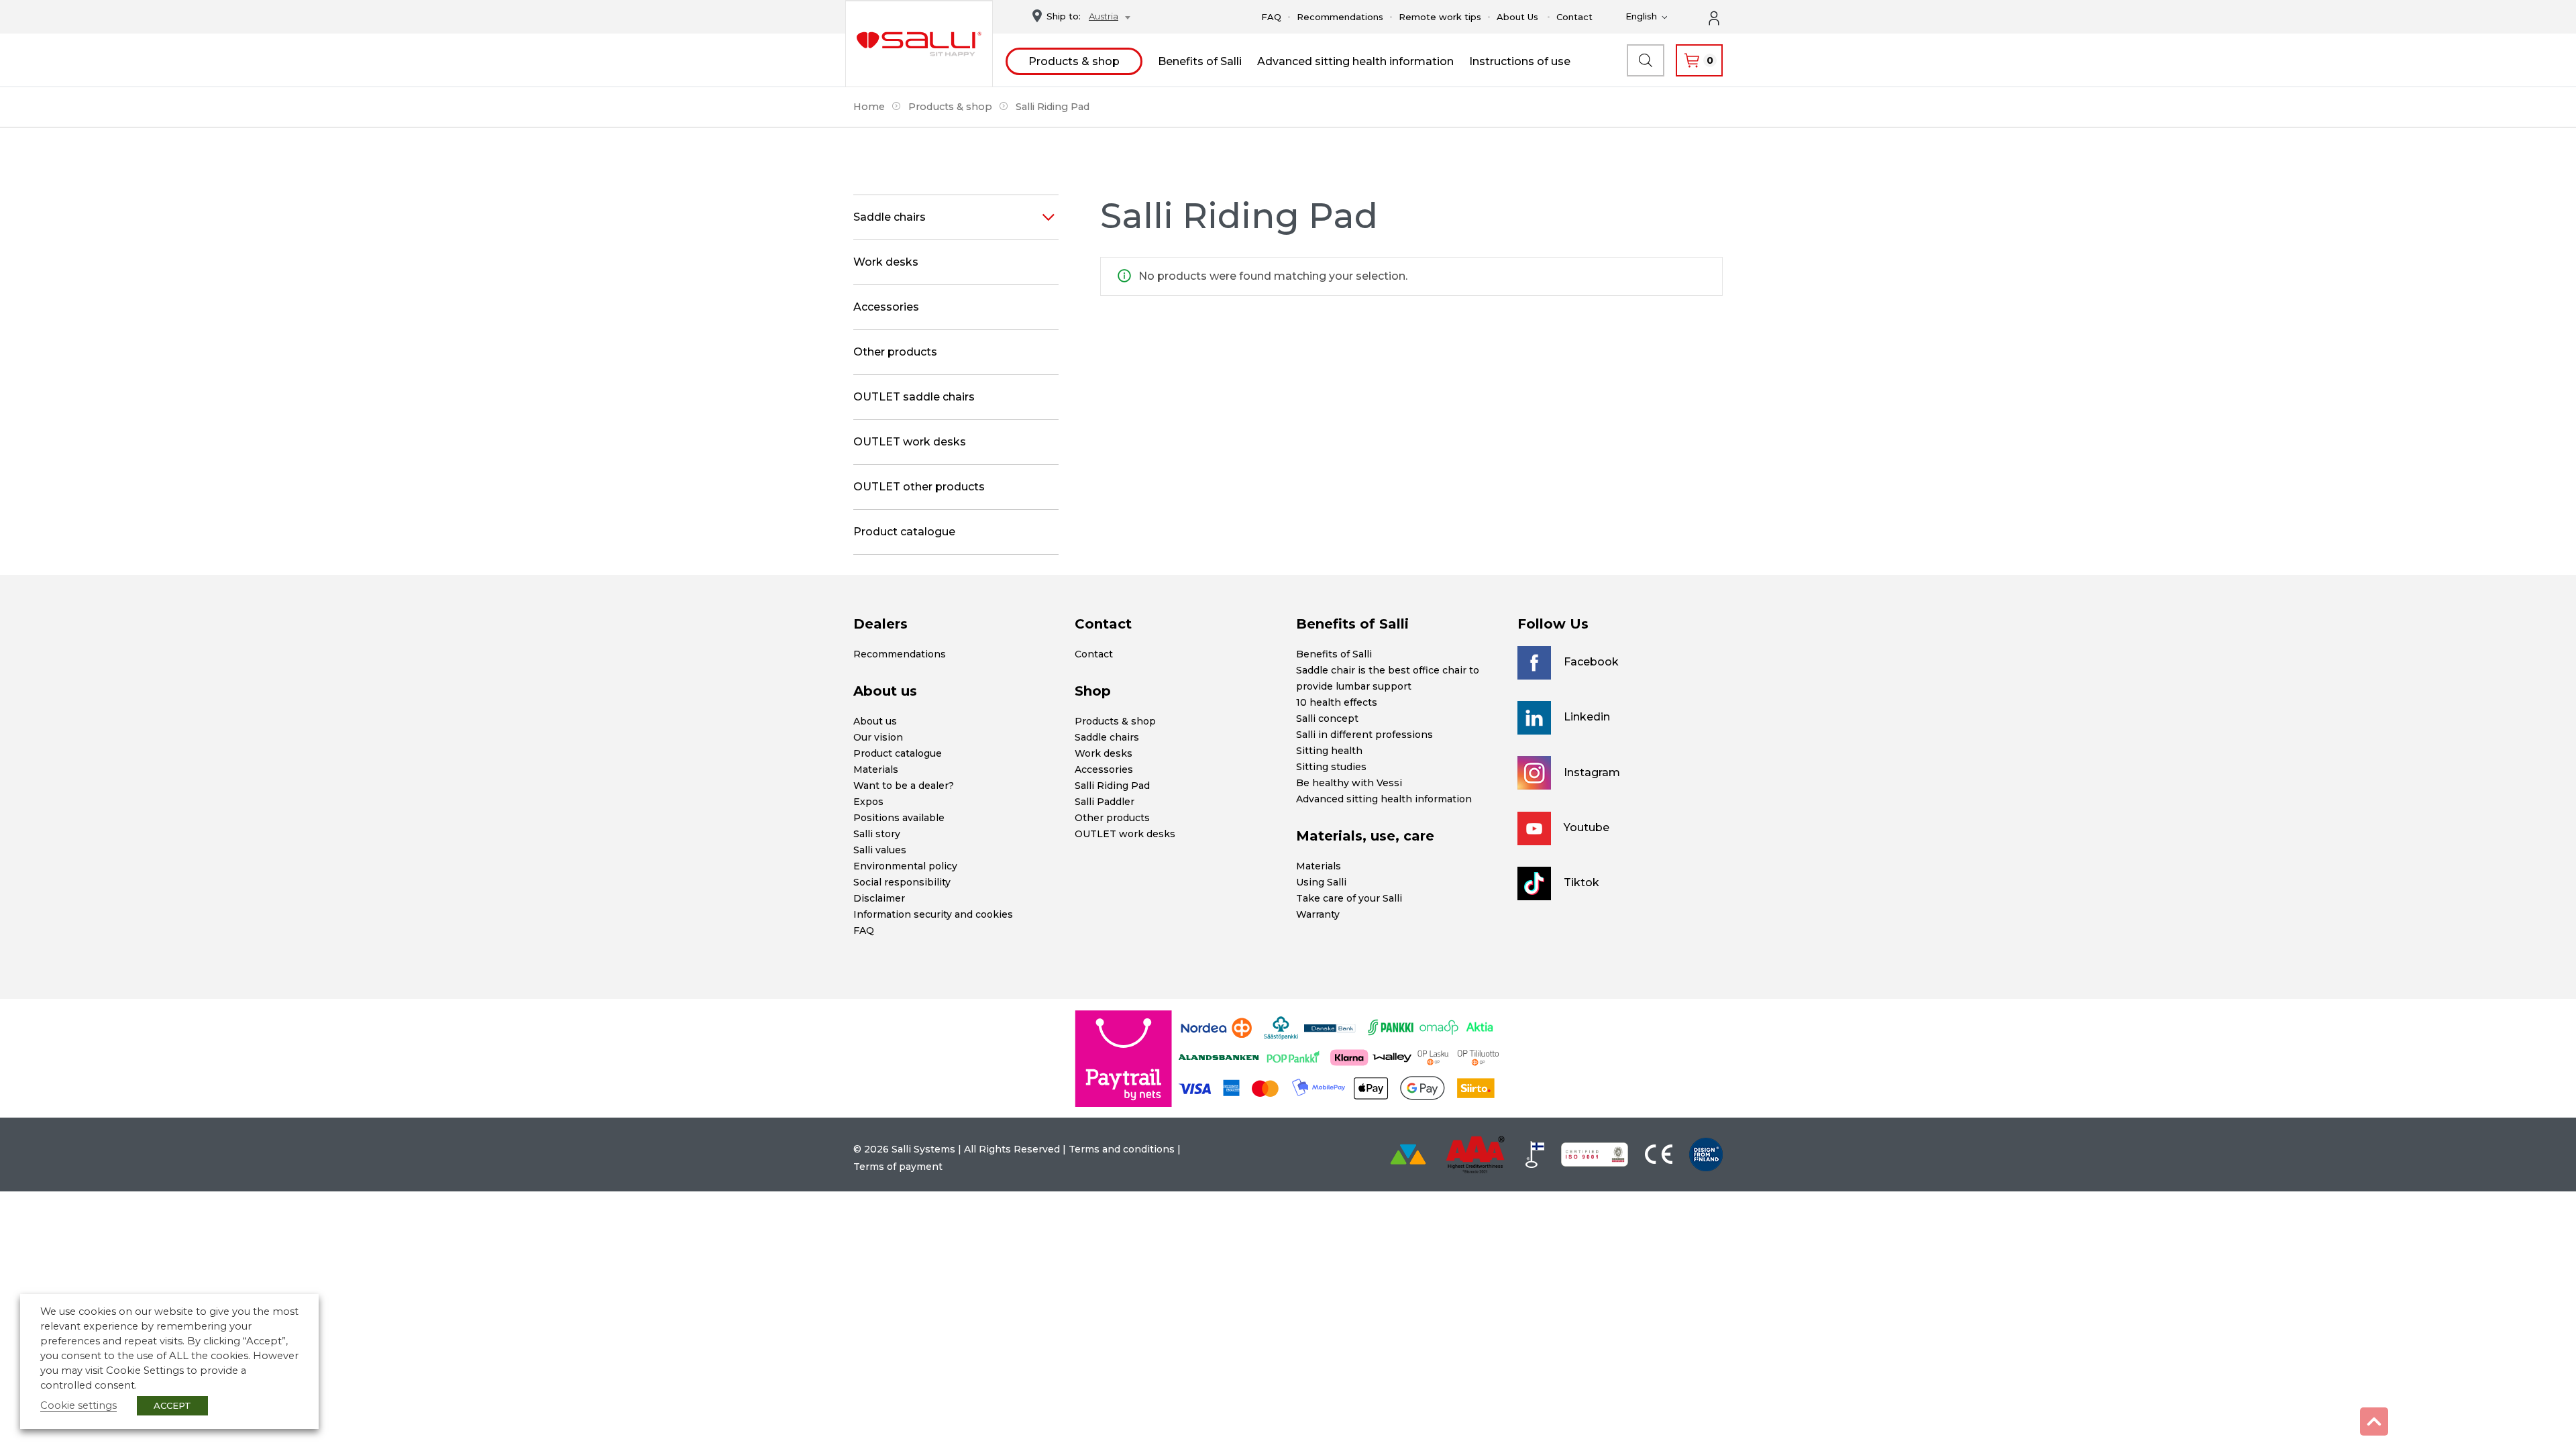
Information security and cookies (933, 914)
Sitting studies (1331, 767)
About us (875, 721)
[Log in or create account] (1721, 17)
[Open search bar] (1646, 60)
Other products (895, 352)
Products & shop (1074, 61)
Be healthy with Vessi (1349, 783)
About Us (1517, 17)
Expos (868, 802)
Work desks (886, 262)
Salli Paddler (1105, 802)
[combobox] (1106, 18)
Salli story (877, 834)
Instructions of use (1520, 61)
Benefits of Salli (1200, 61)
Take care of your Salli (1349, 898)
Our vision (878, 737)
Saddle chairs (890, 217)
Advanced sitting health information (1355, 61)
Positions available (899, 818)
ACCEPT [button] (172, 1405)
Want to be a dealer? (904, 786)
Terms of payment (898, 1167)
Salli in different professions (1364, 735)
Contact (1574, 17)
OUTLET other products (919, 487)
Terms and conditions (1122, 1149)
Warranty (1318, 914)
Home (869, 107)
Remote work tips (1440, 17)
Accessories (886, 307)
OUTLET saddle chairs (914, 397)
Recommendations (1340, 17)
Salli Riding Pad (1112, 786)
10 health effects (1337, 702)
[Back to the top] (2374, 1421)
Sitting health (1329, 751)
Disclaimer (879, 898)
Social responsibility (902, 882)
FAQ (1271, 17)
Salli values (880, 850)
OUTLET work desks (910, 442)
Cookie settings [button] (78, 1405)
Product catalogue (904, 532)
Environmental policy (905, 866)
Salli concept (1327, 718)
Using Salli (1321, 882)
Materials (876, 769)
